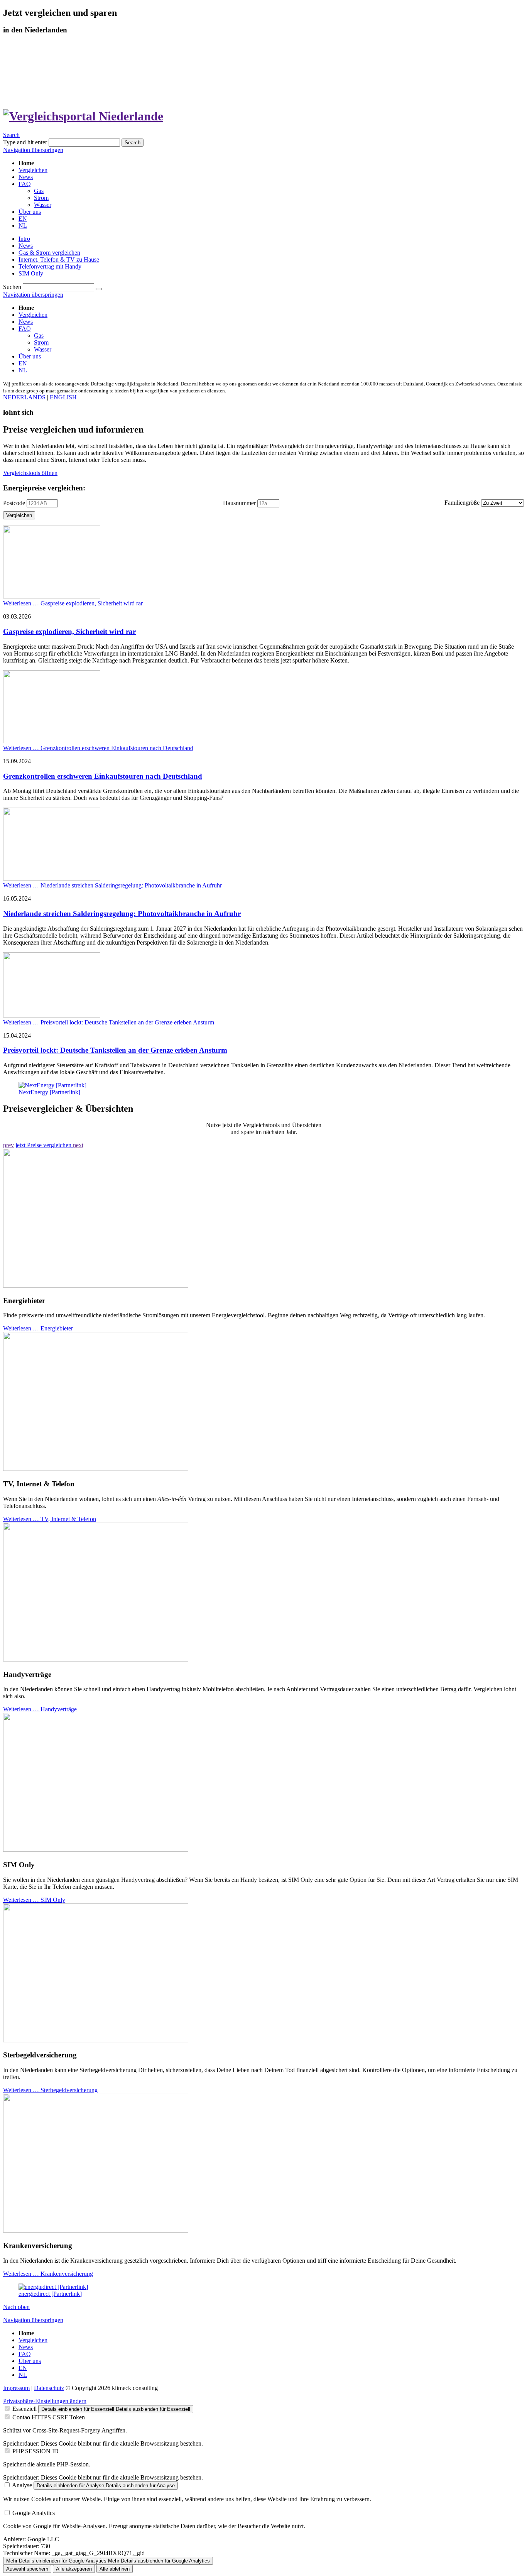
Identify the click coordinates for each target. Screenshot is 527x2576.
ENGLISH (63, 397)
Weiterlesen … (73, 603)
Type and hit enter (25, 142)
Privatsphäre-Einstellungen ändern (45, 2401)
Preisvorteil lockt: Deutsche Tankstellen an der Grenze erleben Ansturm (115, 1050)
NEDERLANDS (24, 397)
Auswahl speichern (27, 2569)
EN (23, 363)
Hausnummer (239, 503)
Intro (24, 239)
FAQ (25, 329)
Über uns (30, 356)
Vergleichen (33, 315)
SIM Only (31, 273)
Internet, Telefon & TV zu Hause (59, 259)
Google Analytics (34, 2513)
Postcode (14, 503)
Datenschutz (49, 2388)
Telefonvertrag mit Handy (50, 266)
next (78, 1145)
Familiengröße (462, 503)
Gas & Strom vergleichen (49, 253)
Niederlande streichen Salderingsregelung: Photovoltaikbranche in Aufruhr (122, 914)
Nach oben (16, 2307)
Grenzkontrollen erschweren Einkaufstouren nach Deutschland (103, 776)
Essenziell (24, 2409)
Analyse (22, 2485)
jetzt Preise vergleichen (44, 1145)
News (26, 246)
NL (23, 370)
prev (8, 1145)
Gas (39, 336)
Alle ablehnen (115, 2569)
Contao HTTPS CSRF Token (49, 2417)
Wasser (43, 349)
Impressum (16, 2388)
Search (11, 135)
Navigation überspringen (33, 150)
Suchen (12, 287)
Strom (41, 342)
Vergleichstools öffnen (30, 473)
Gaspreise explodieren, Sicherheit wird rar (69, 631)
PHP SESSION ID (35, 2451)
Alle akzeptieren (74, 2569)
